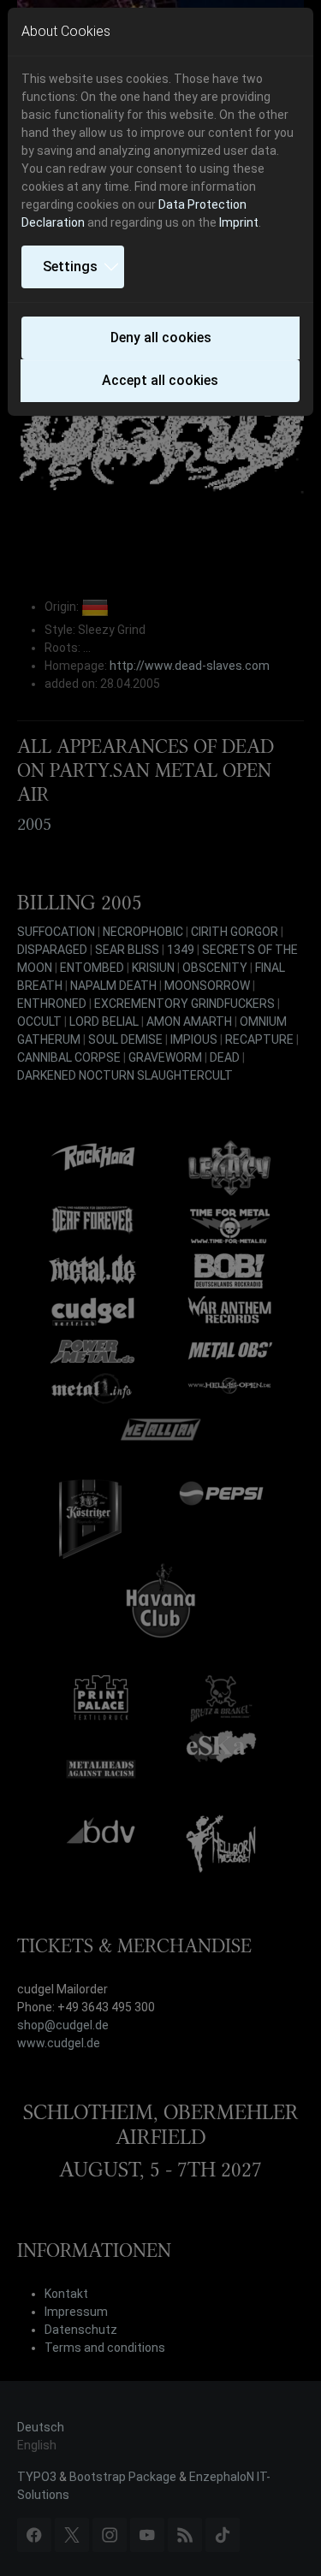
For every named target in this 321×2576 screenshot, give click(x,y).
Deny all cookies (161, 338)
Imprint (239, 222)
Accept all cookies (160, 380)
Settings (70, 266)
